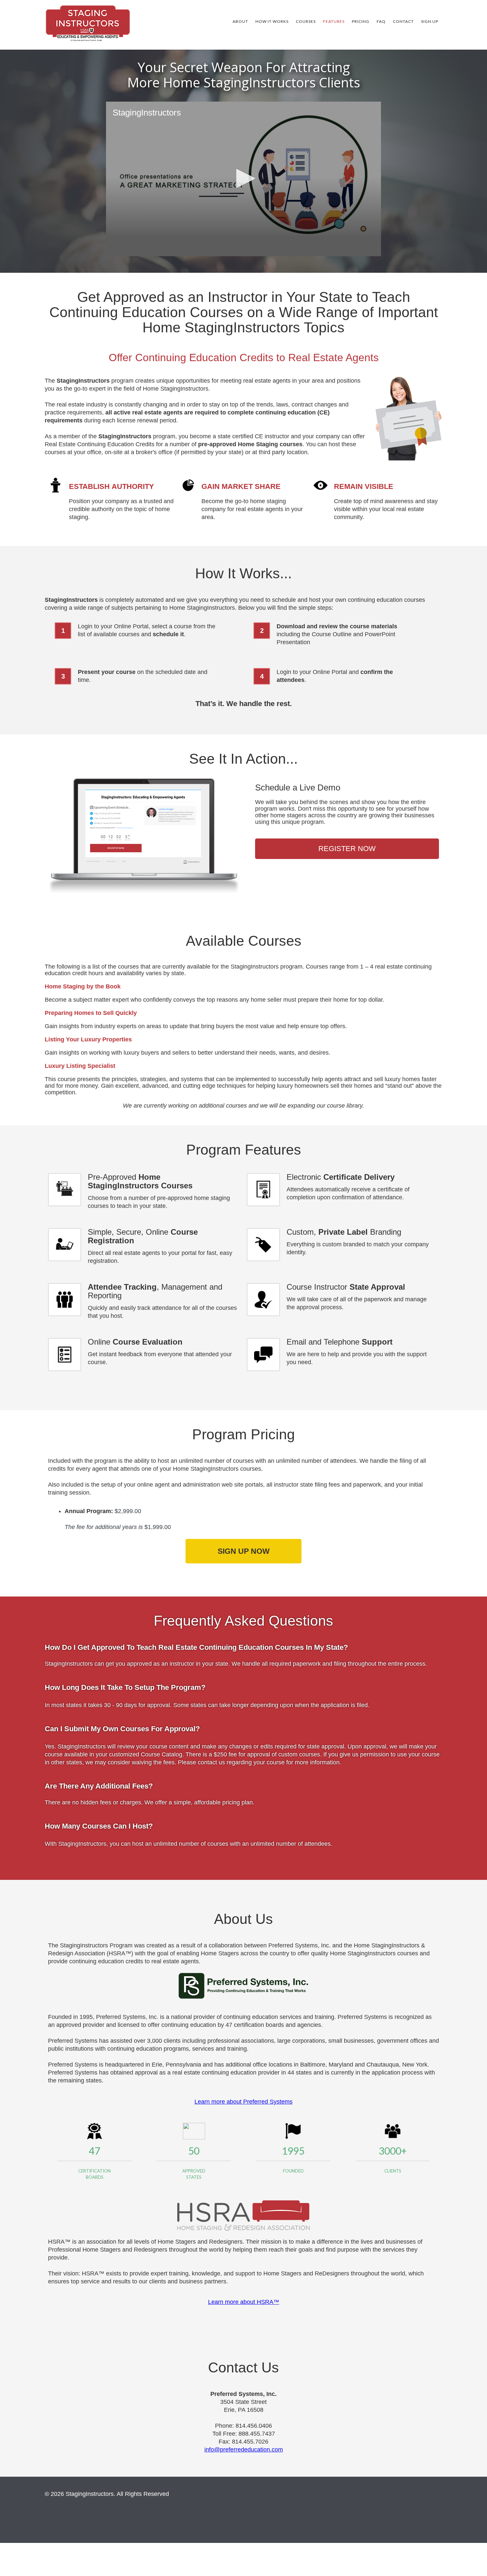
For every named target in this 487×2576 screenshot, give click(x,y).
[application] (243, 179)
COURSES (306, 21)
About (240, 21)
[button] (243, 178)
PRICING (361, 21)
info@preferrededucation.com (244, 2450)
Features (334, 21)
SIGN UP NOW (244, 1551)
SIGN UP (430, 21)
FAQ (381, 21)
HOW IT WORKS (272, 21)
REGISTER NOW (347, 849)
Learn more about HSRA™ (244, 2302)
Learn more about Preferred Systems (243, 2102)
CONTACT (403, 21)
